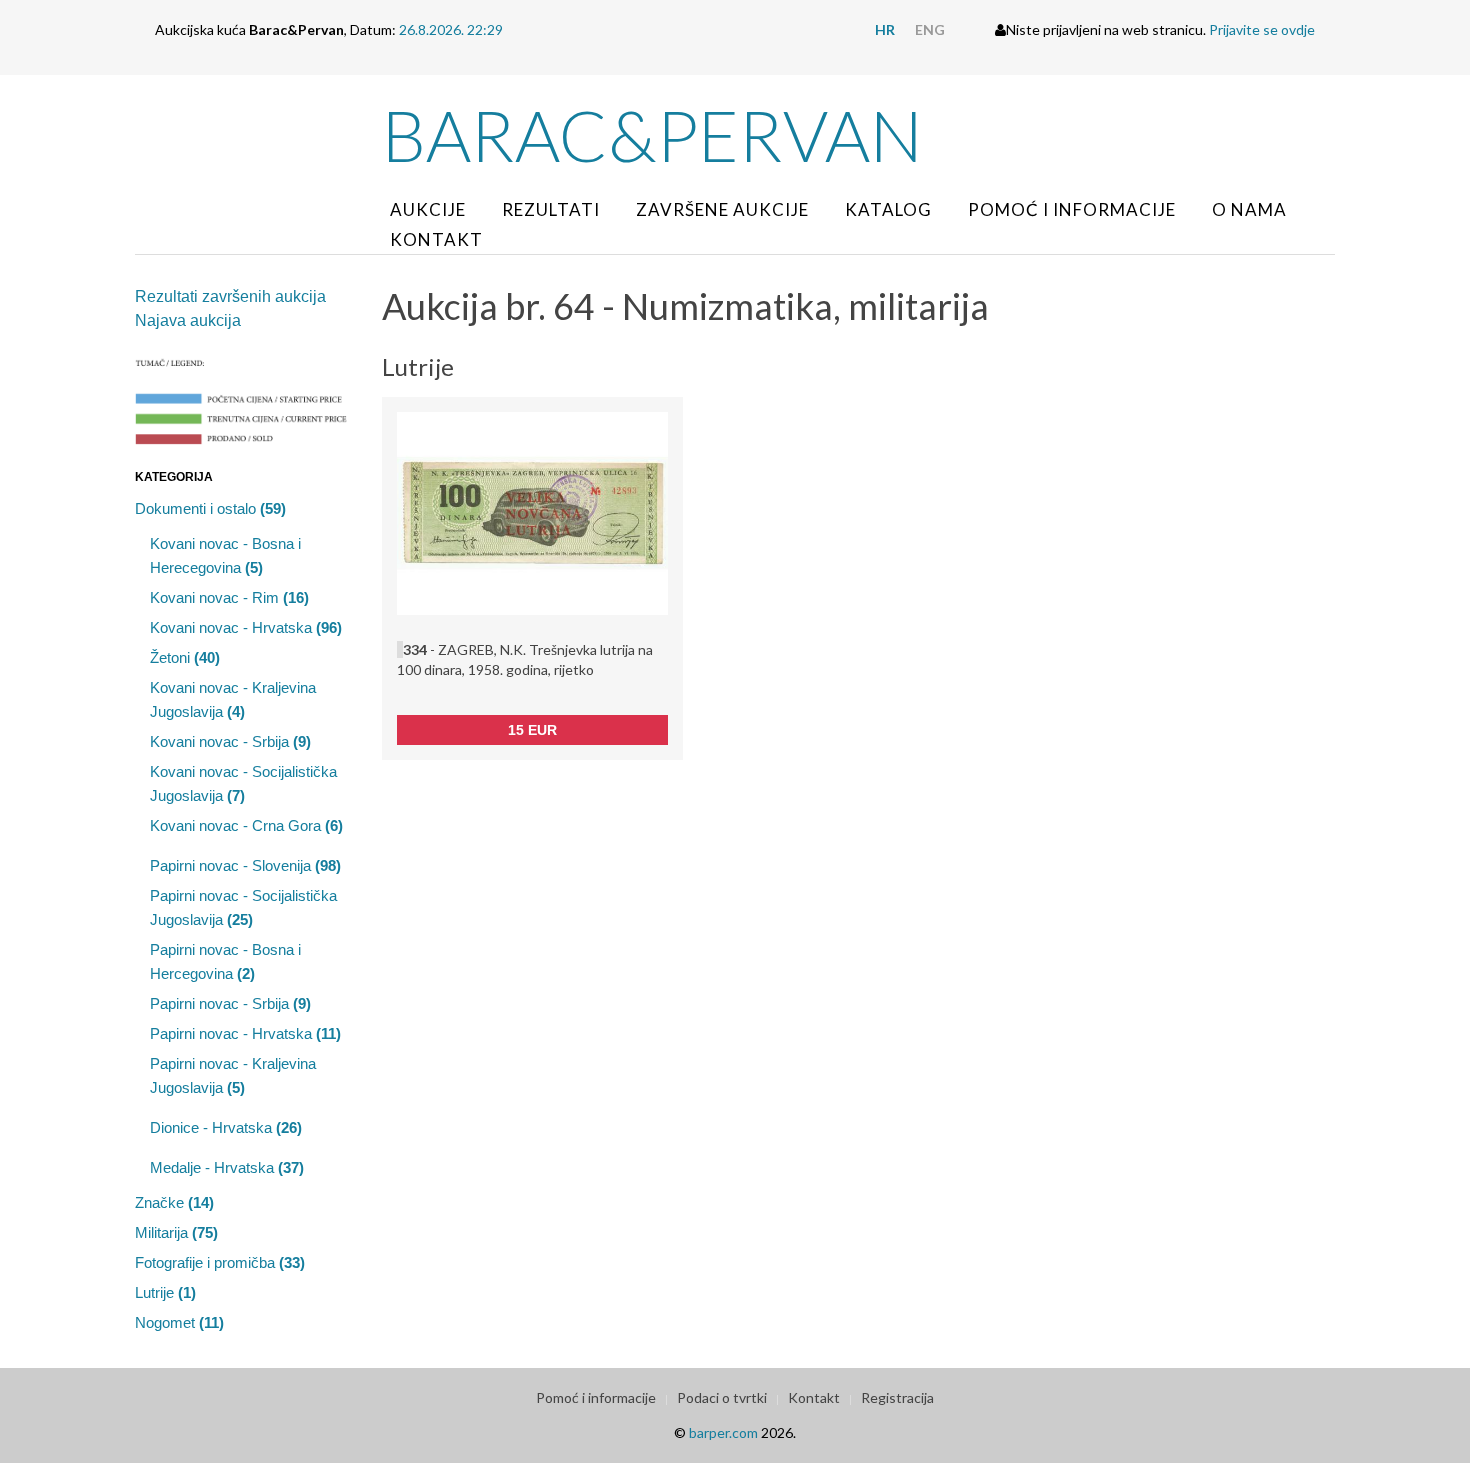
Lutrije (165, 1292)
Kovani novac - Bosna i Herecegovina (225, 555)
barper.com (723, 1432)
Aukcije (428, 209)
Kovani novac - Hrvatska (246, 627)
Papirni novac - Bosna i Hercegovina (225, 961)
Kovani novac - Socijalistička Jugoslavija (243, 783)
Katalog (888, 209)
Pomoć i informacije (1072, 209)
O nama (1249, 209)
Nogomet (179, 1322)
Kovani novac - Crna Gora (246, 825)
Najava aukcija (188, 320)
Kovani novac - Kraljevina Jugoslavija (233, 699)
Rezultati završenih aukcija (230, 296)
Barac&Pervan (652, 135)
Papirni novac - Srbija (230, 1003)
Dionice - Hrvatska (226, 1127)
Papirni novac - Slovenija (245, 865)
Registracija (897, 1397)
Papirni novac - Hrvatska (245, 1033)
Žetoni (185, 657)
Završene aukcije (722, 209)
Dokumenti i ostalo (210, 508)
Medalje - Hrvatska (227, 1167)
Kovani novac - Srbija (230, 741)
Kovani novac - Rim (229, 597)
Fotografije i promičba (220, 1262)
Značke (174, 1202)
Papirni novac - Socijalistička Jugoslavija (243, 907)
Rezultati (551, 209)
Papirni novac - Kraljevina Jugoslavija (233, 1075)
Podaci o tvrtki (722, 1397)
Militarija (176, 1232)
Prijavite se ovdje (1262, 29)
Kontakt (436, 239)
